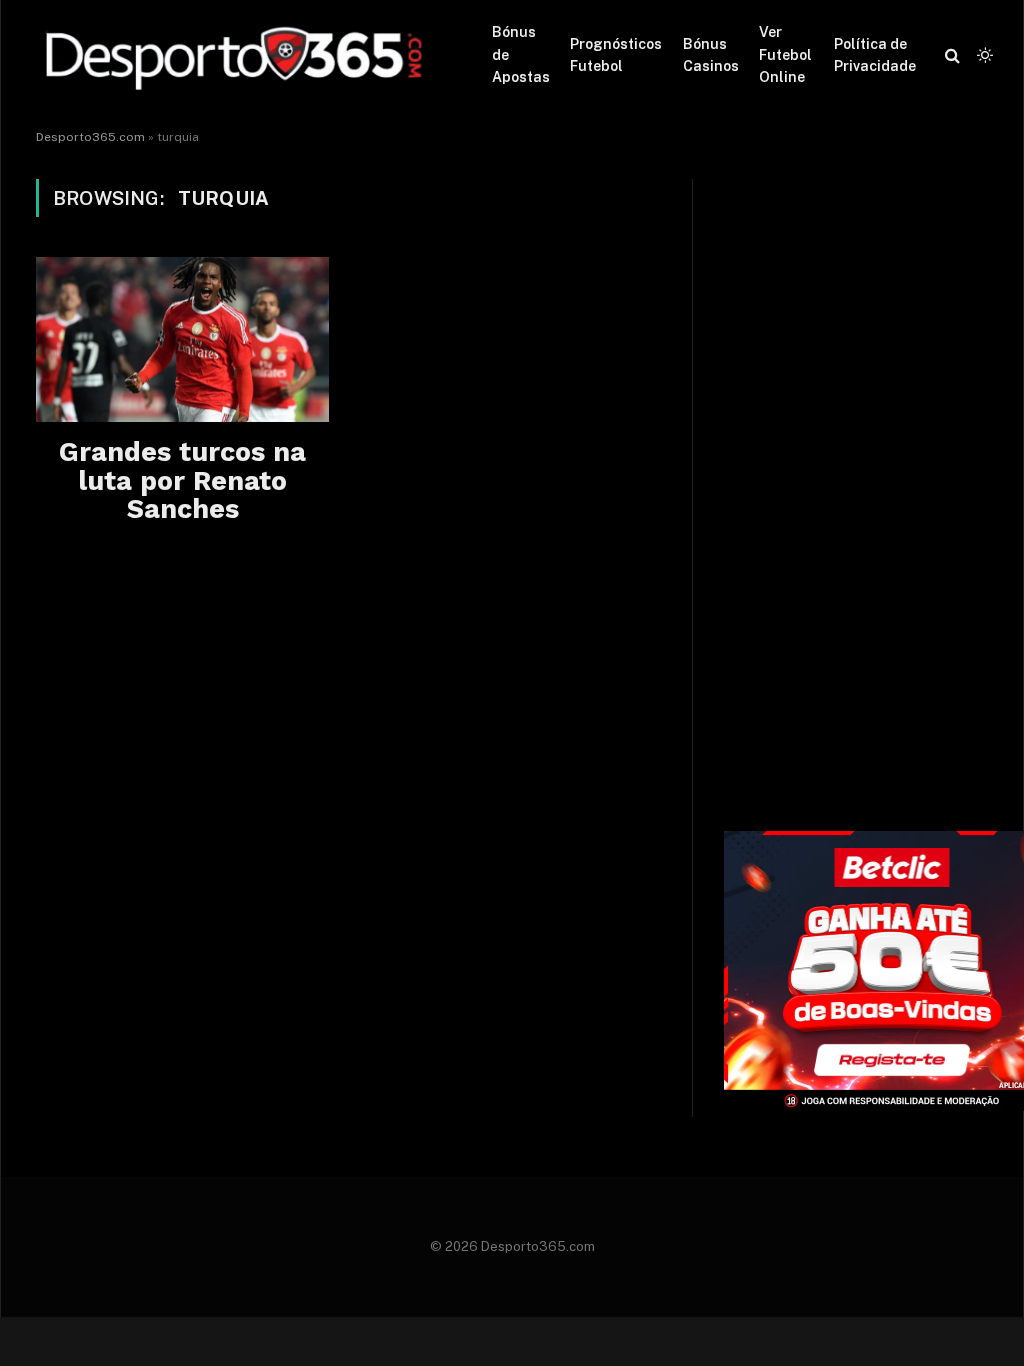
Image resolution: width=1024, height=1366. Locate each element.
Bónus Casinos (711, 55)
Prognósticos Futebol (616, 55)
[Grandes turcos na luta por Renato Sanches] (182, 339)
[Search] (952, 55)
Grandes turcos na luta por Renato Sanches (182, 480)
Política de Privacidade (875, 55)
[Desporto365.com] (239, 55)
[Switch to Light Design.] (983, 55)
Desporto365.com (90, 137)
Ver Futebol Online (785, 54)
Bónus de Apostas (521, 54)
